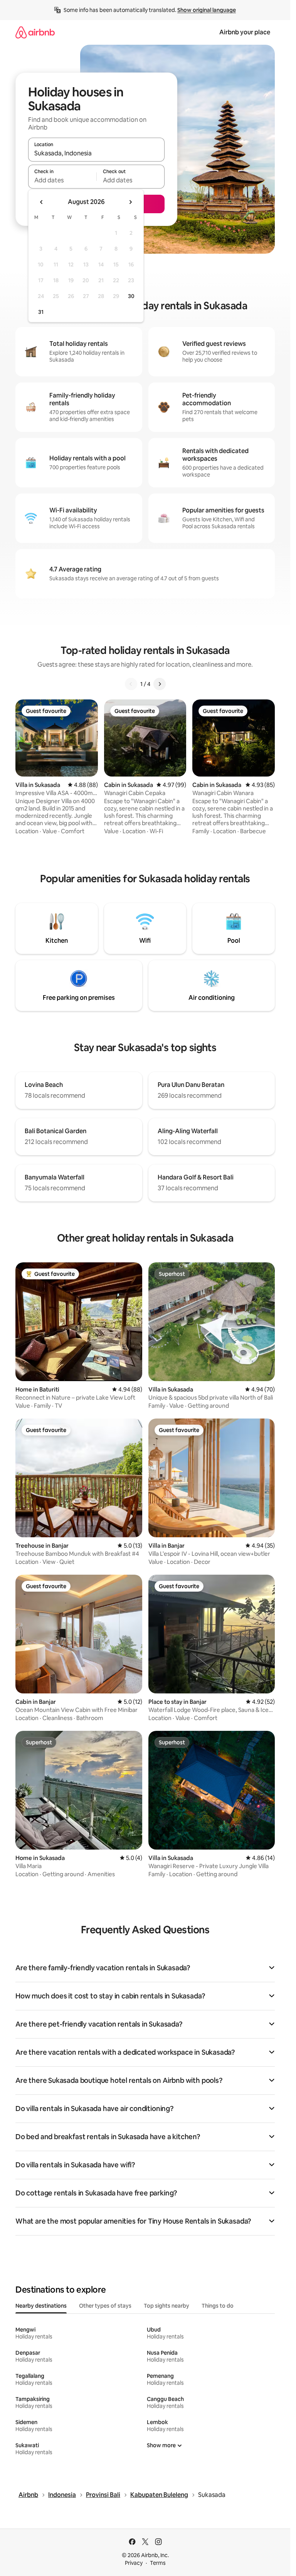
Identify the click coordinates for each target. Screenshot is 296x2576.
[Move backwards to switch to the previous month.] (42, 202)
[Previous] (131, 684)
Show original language (207, 10)
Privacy (134, 2563)
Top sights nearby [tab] (166, 2306)
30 (131, 296)
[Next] (160, 684)
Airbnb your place (245, 32)
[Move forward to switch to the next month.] (130, 202)
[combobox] (96, 153)
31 (41, 312)
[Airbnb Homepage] (35, 32)
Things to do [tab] (218, 2306)
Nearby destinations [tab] (41, 2306)
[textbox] (62, 180)
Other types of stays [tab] (105, 2306)
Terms (158, 2563)
